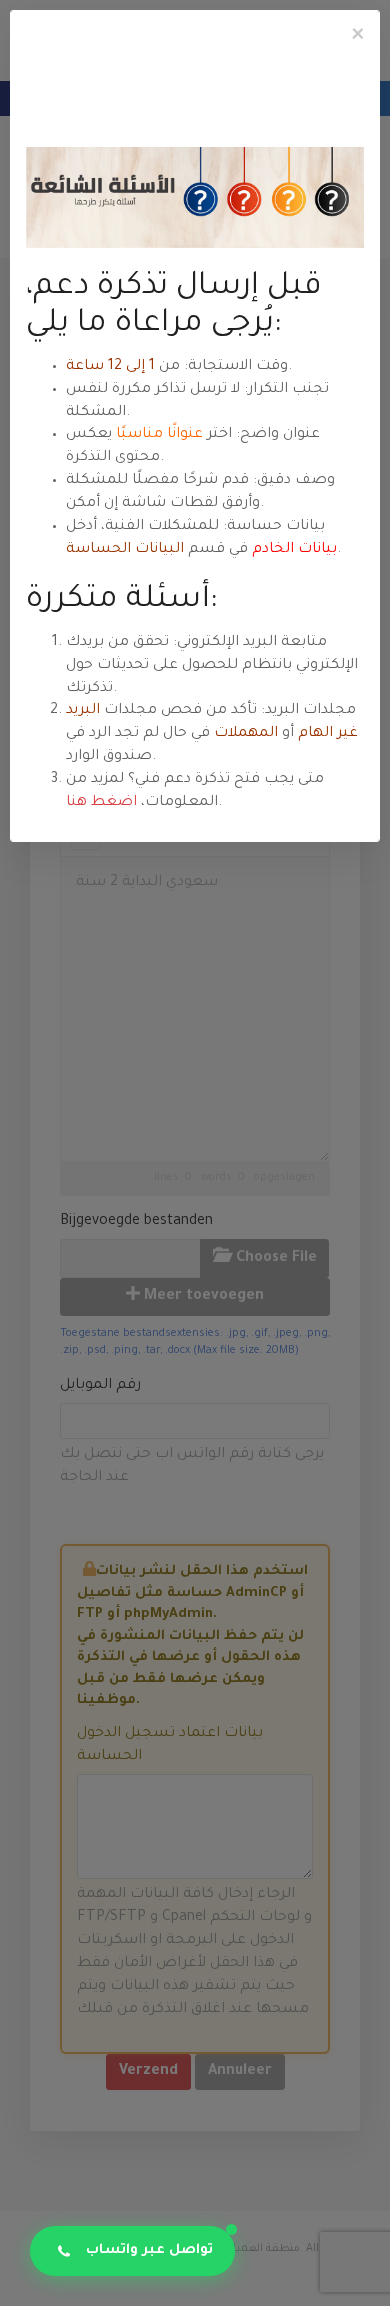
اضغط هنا (101, 803)
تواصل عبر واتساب (149, 2250)
